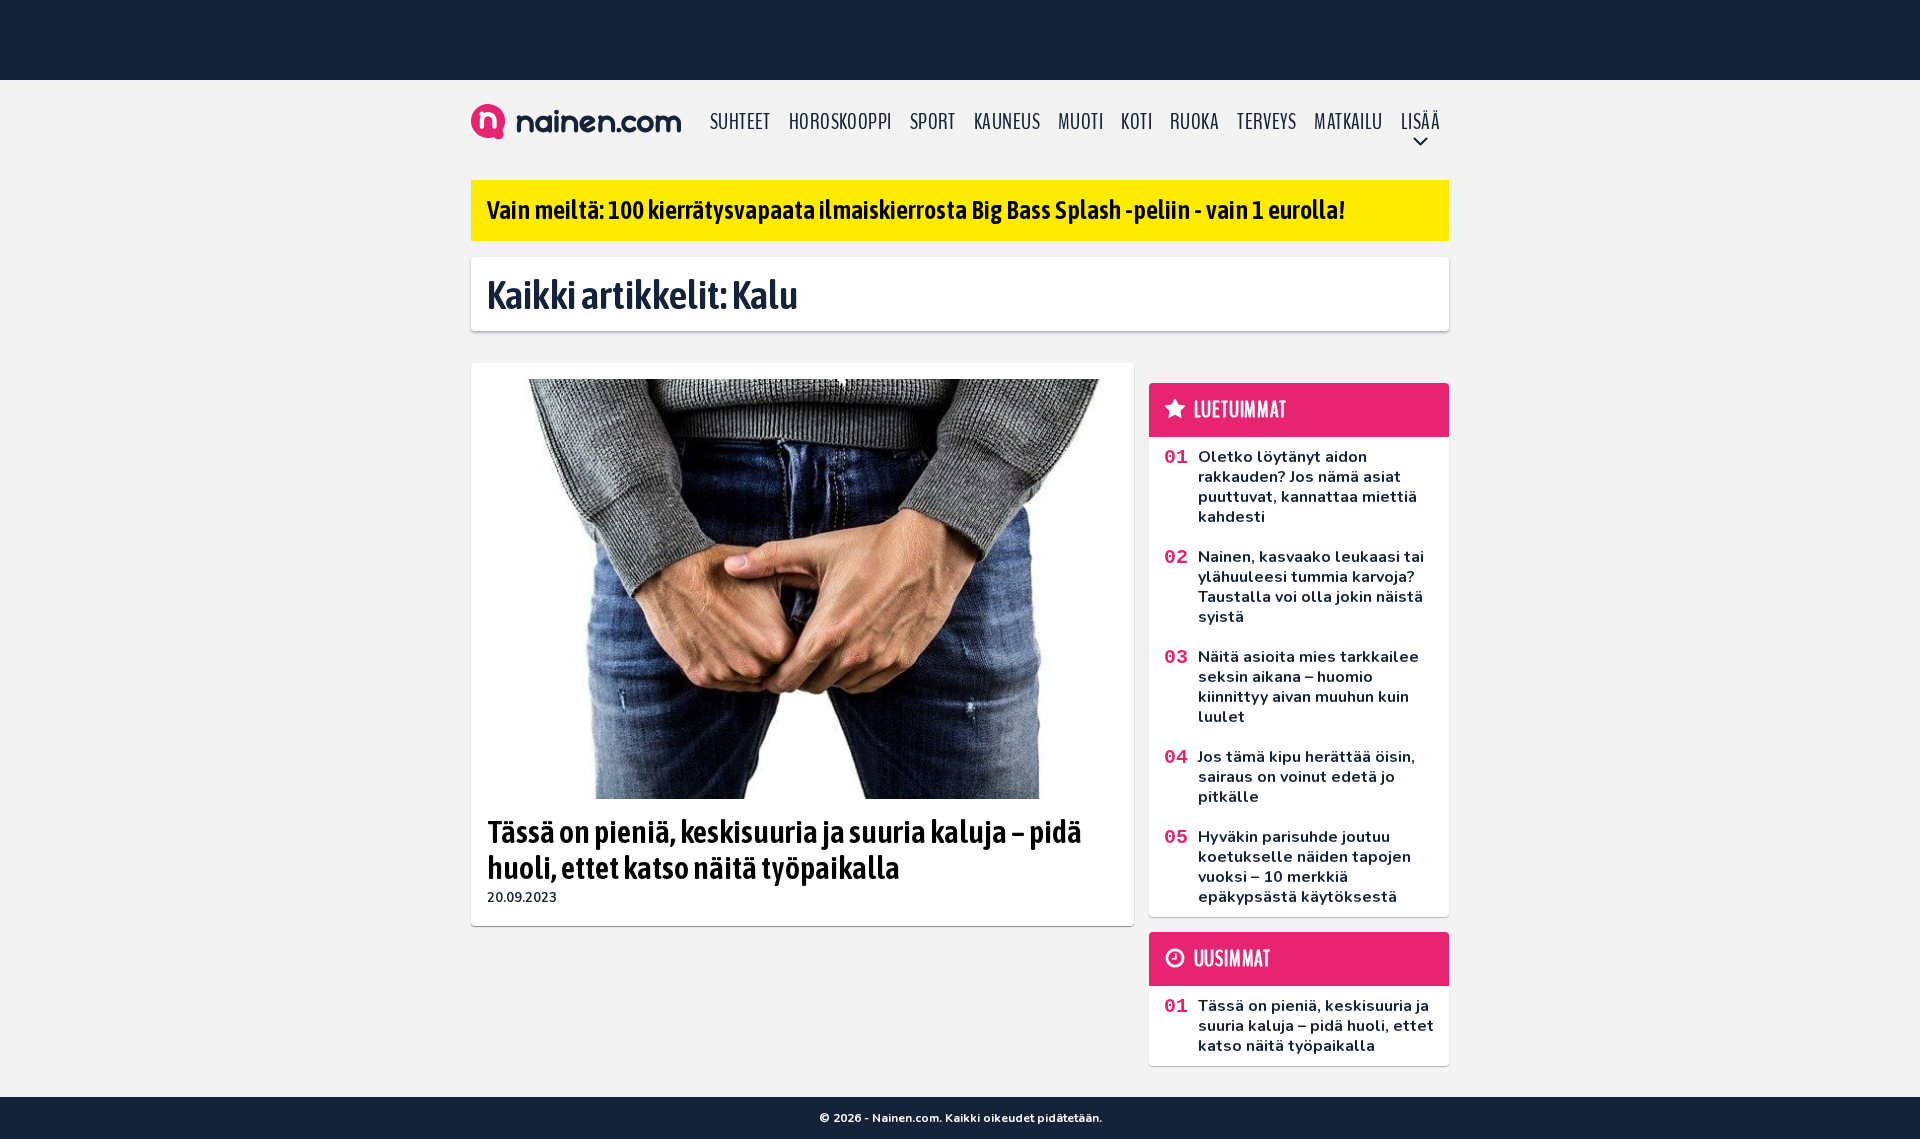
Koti (1136, 122)
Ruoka (1194, 122)
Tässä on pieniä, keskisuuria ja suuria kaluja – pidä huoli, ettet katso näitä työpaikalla (784, 850)
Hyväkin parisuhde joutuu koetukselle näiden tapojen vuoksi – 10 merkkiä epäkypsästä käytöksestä (1304, 867)
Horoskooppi (840, 122)
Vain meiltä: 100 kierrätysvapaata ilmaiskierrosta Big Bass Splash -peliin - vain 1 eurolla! (916, 210)
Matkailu (1348, 122)
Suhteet (740, 122)
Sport (933, 122)
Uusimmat (1232, 959)
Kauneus (1007, 122)
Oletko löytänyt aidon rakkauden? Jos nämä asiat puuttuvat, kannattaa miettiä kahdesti (1307, 487)
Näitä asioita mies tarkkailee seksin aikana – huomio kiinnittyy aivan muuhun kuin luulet (1308, 687)
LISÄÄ (1420, 122)
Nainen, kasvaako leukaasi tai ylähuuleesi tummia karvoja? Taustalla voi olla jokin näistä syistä (1311, 587)
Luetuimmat (1240, 410)
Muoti (1080, 122)
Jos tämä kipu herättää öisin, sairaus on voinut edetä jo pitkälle (1306, 777)
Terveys (1266, 122)
